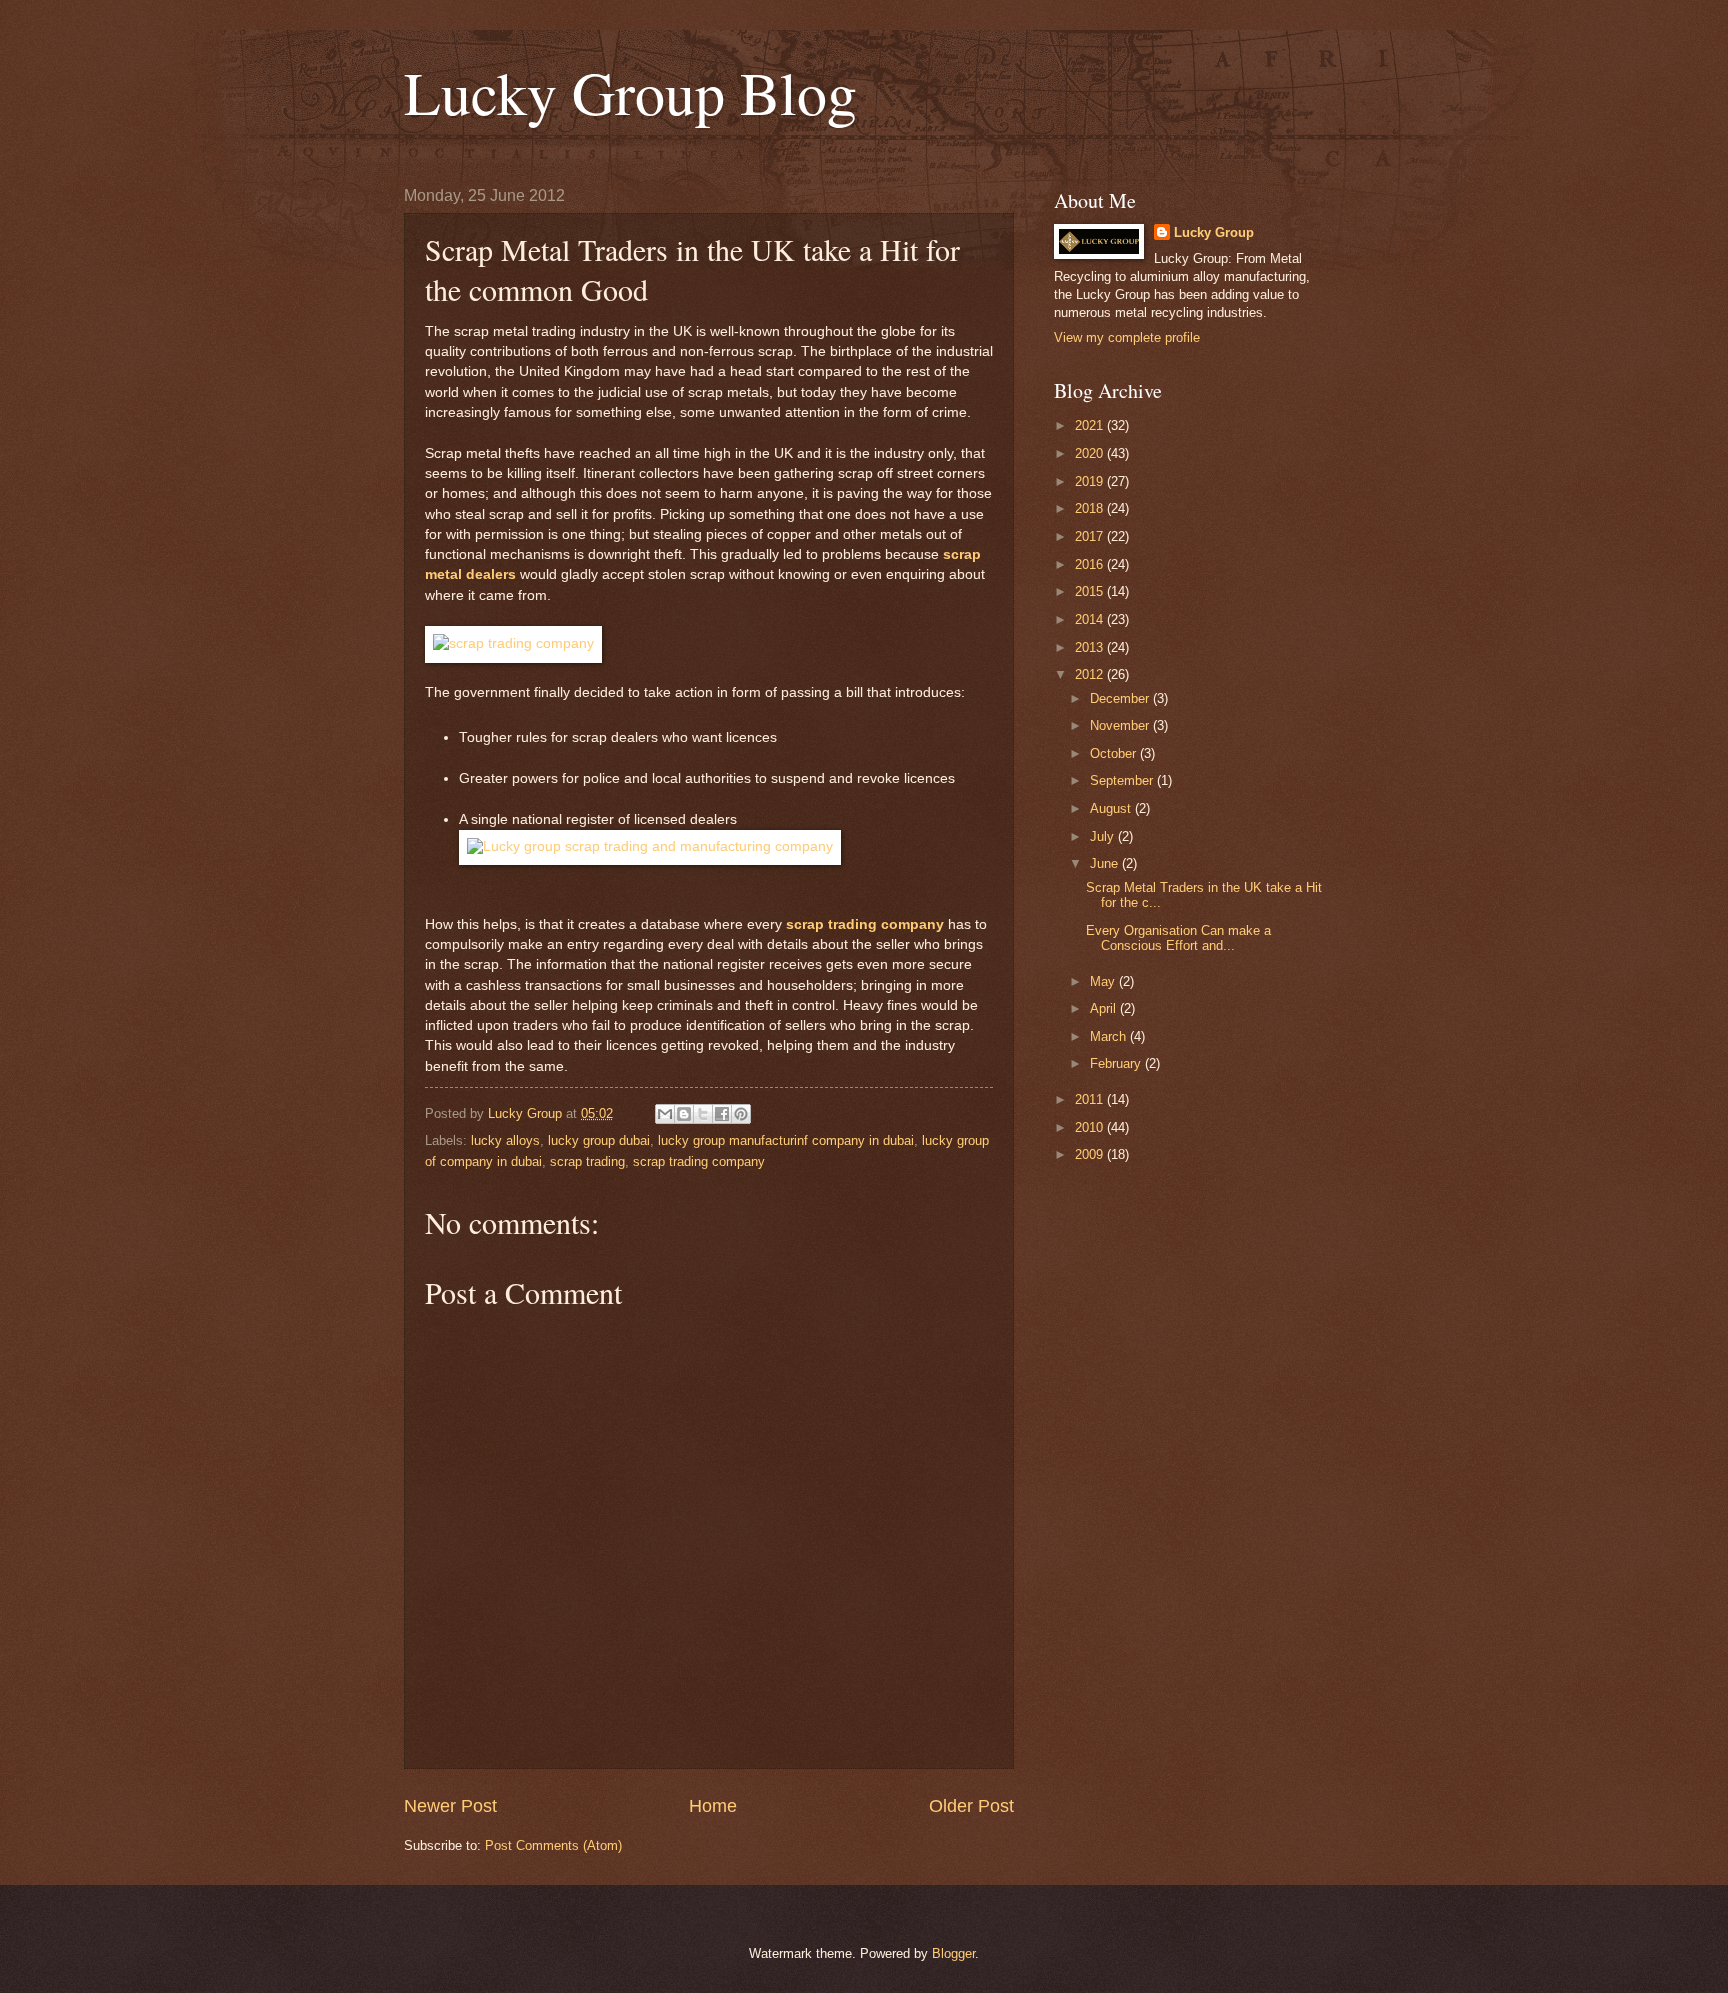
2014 (1091, 619)
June (1106, 863)
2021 (1091, 425)
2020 (1091, 453)
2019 (1091, 481)
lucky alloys (505, 1140)
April (1105, 1008)
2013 (1091, 647)
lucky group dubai (599, 1140)
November (1121, 725)
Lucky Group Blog (630, 92)
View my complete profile (1127, 337)
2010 (1091, 1127)
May (1104, 981)
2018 (1091, 508)
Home (713, 1806)
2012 (1091, 674)
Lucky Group (1214, 232)
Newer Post (450, 1806)
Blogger (953, 1953)
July (1104, 836)
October (1115, 753)
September (1123, 780)
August (1112, 808)
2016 (1091, 564)
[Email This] (665, 1114)
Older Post (971, 1806)
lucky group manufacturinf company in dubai (786, 1140)
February (1117, 1063)
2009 (1091, 1154)
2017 (1091, 536)
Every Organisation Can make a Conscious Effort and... (1178, 938)
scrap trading (587, 1161)
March (1110, 1036)
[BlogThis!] (684, 1114)
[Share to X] (703, 1114)
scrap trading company (865, 924)
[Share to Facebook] (722, 1114)
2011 (1091, 1099)
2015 (1091, 591)
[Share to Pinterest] (741, 1114)
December (1121, 698)
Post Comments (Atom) (553, 1845)
